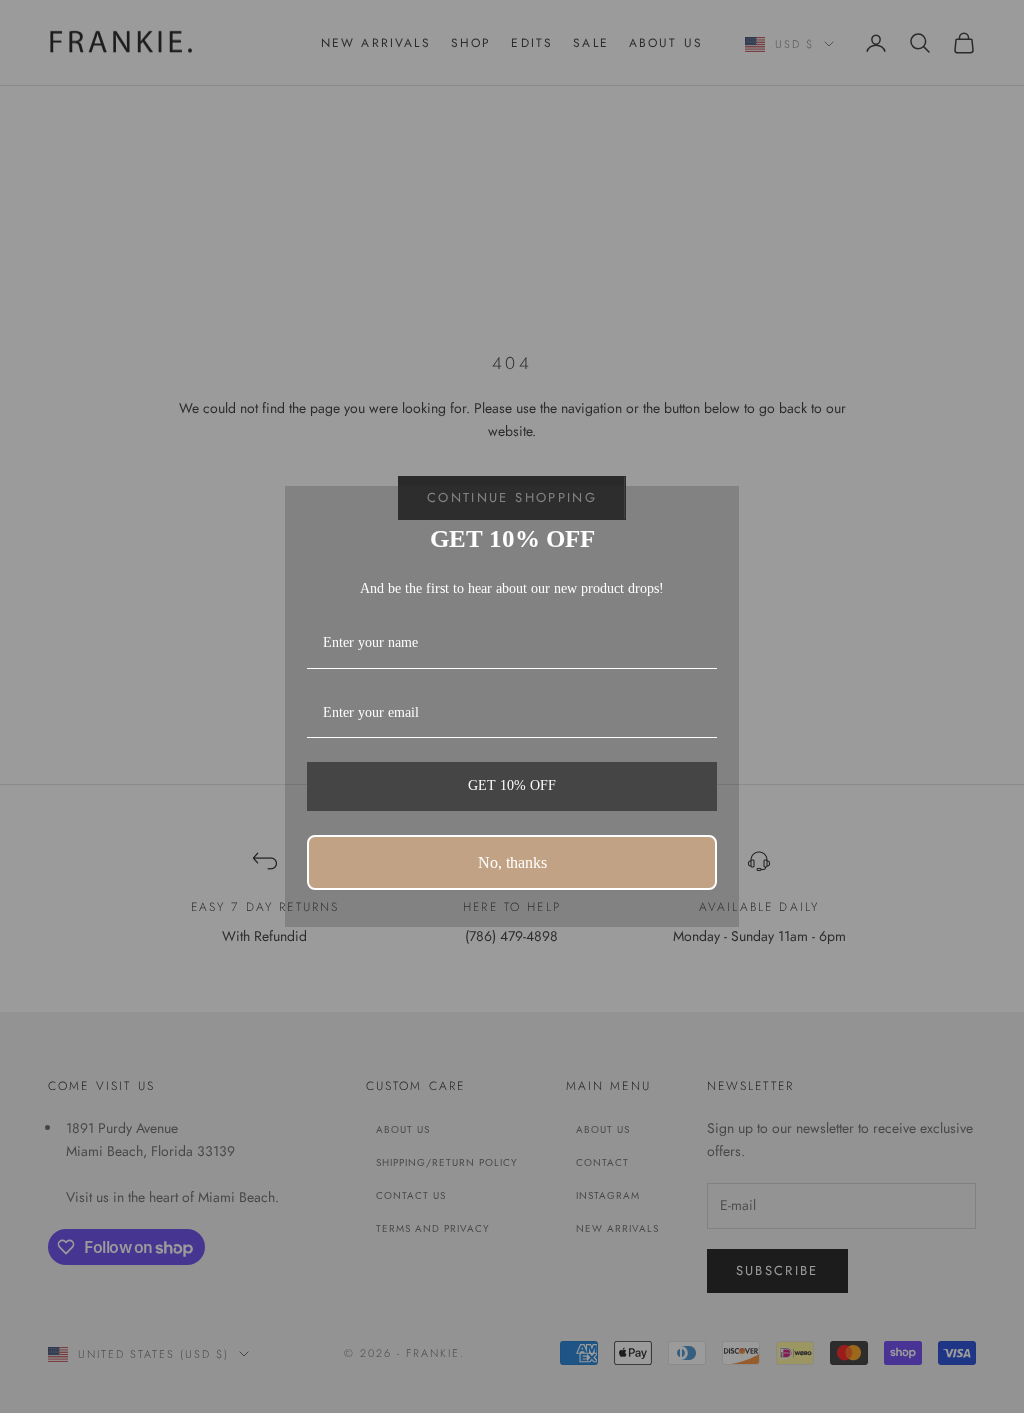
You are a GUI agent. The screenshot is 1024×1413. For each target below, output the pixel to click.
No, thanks (512, 862)
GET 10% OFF (512, 785)
